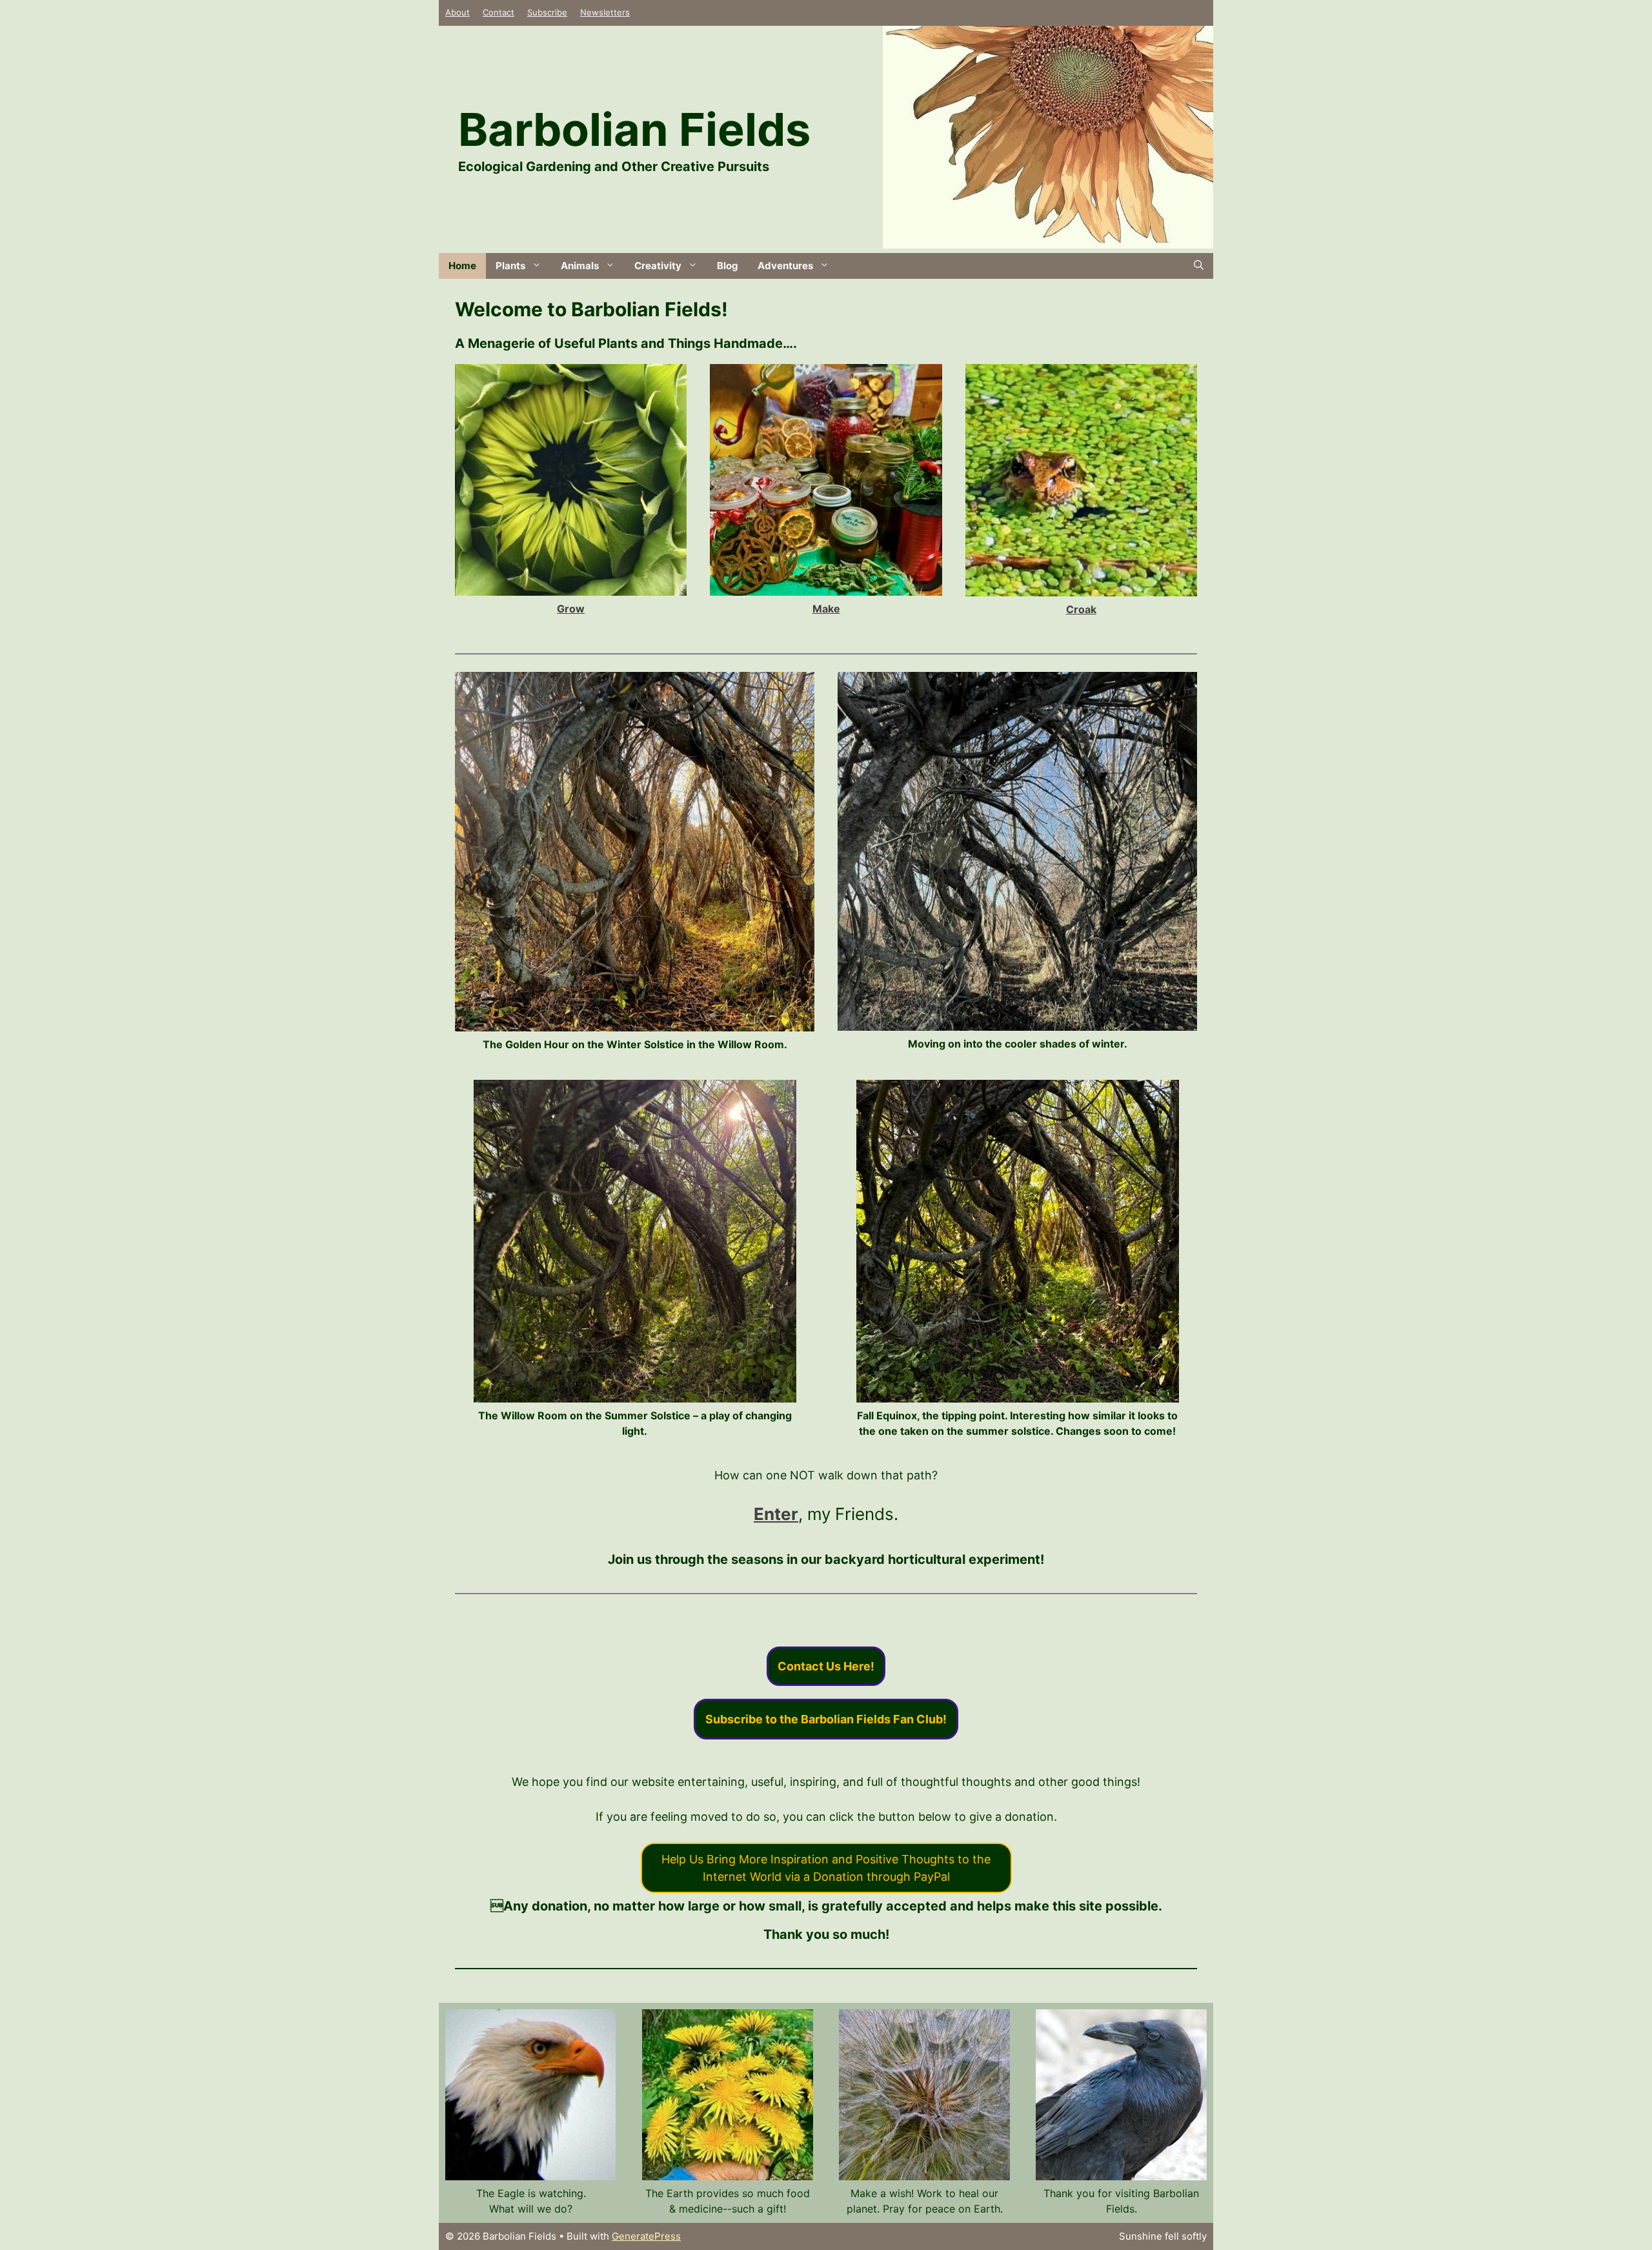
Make (826, 609)
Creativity (658, 266)
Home (462, 266)
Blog (728, 266)
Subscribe (547, 12)
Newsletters (605, 12)
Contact (499, 12)
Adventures (785, 266)
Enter (776, 1514)
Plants (510, 266)
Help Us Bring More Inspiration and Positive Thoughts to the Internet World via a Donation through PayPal (826, 1868)
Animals (580, 266)
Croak (1081, 609)
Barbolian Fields (634, 129)
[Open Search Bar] (1199, 266)
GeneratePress (646, 2236)
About (458, 12)
